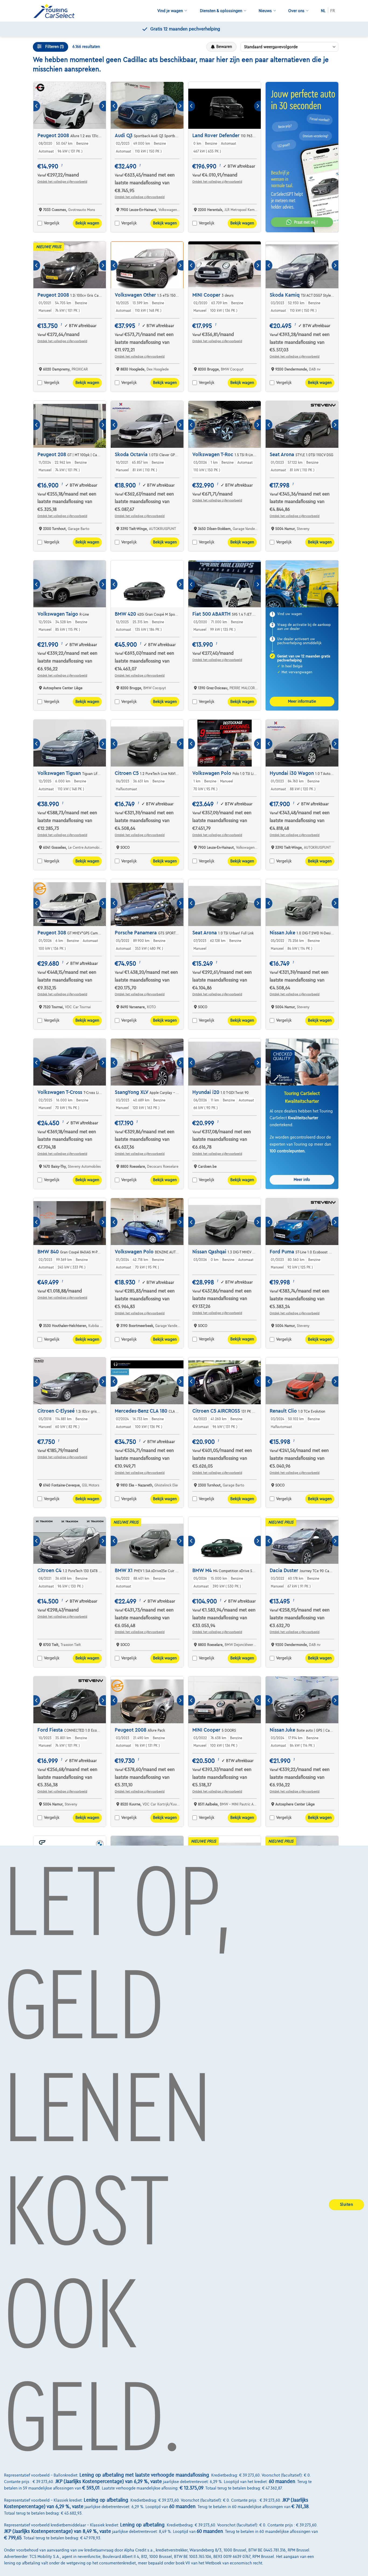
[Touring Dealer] (56, 11)
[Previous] (37, 106)
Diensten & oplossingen (221, 11)
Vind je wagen (170, 11)
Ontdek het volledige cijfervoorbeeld (62, 182)
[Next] (103, 106)
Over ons (296, 11)
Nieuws (265, 11)
